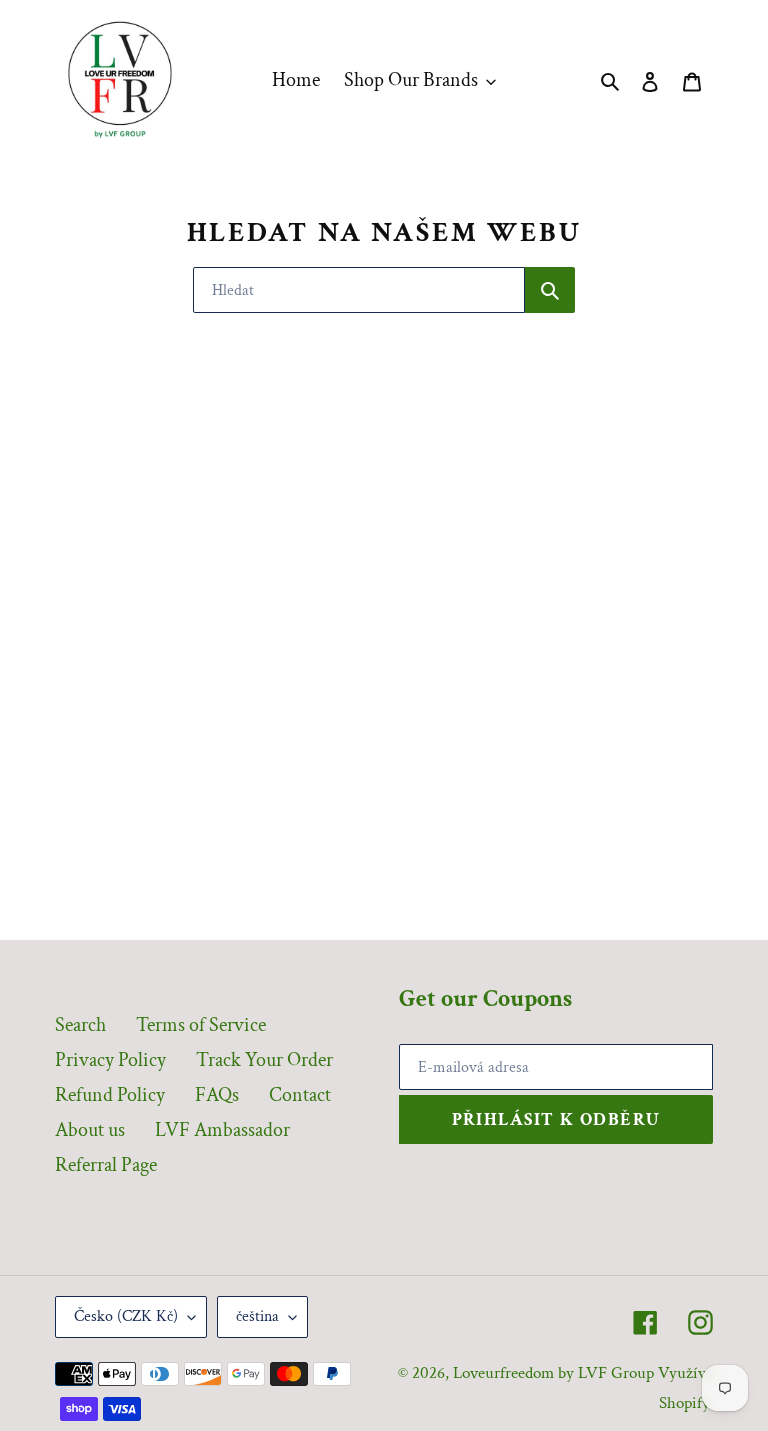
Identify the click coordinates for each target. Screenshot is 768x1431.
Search (80, 1025)
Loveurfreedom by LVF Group (553, 1373)
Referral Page (106, 1165)
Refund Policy (110, 1095)
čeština (257, 1316)
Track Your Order (264, 1060)
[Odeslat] (550, 290)
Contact (300, 1095)
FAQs (217, 1095)
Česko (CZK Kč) (126, 1316)
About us (90, 1130)
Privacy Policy (110, 1060)
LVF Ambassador (222, 1130)
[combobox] (359, 290)
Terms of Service (201, 1025)
